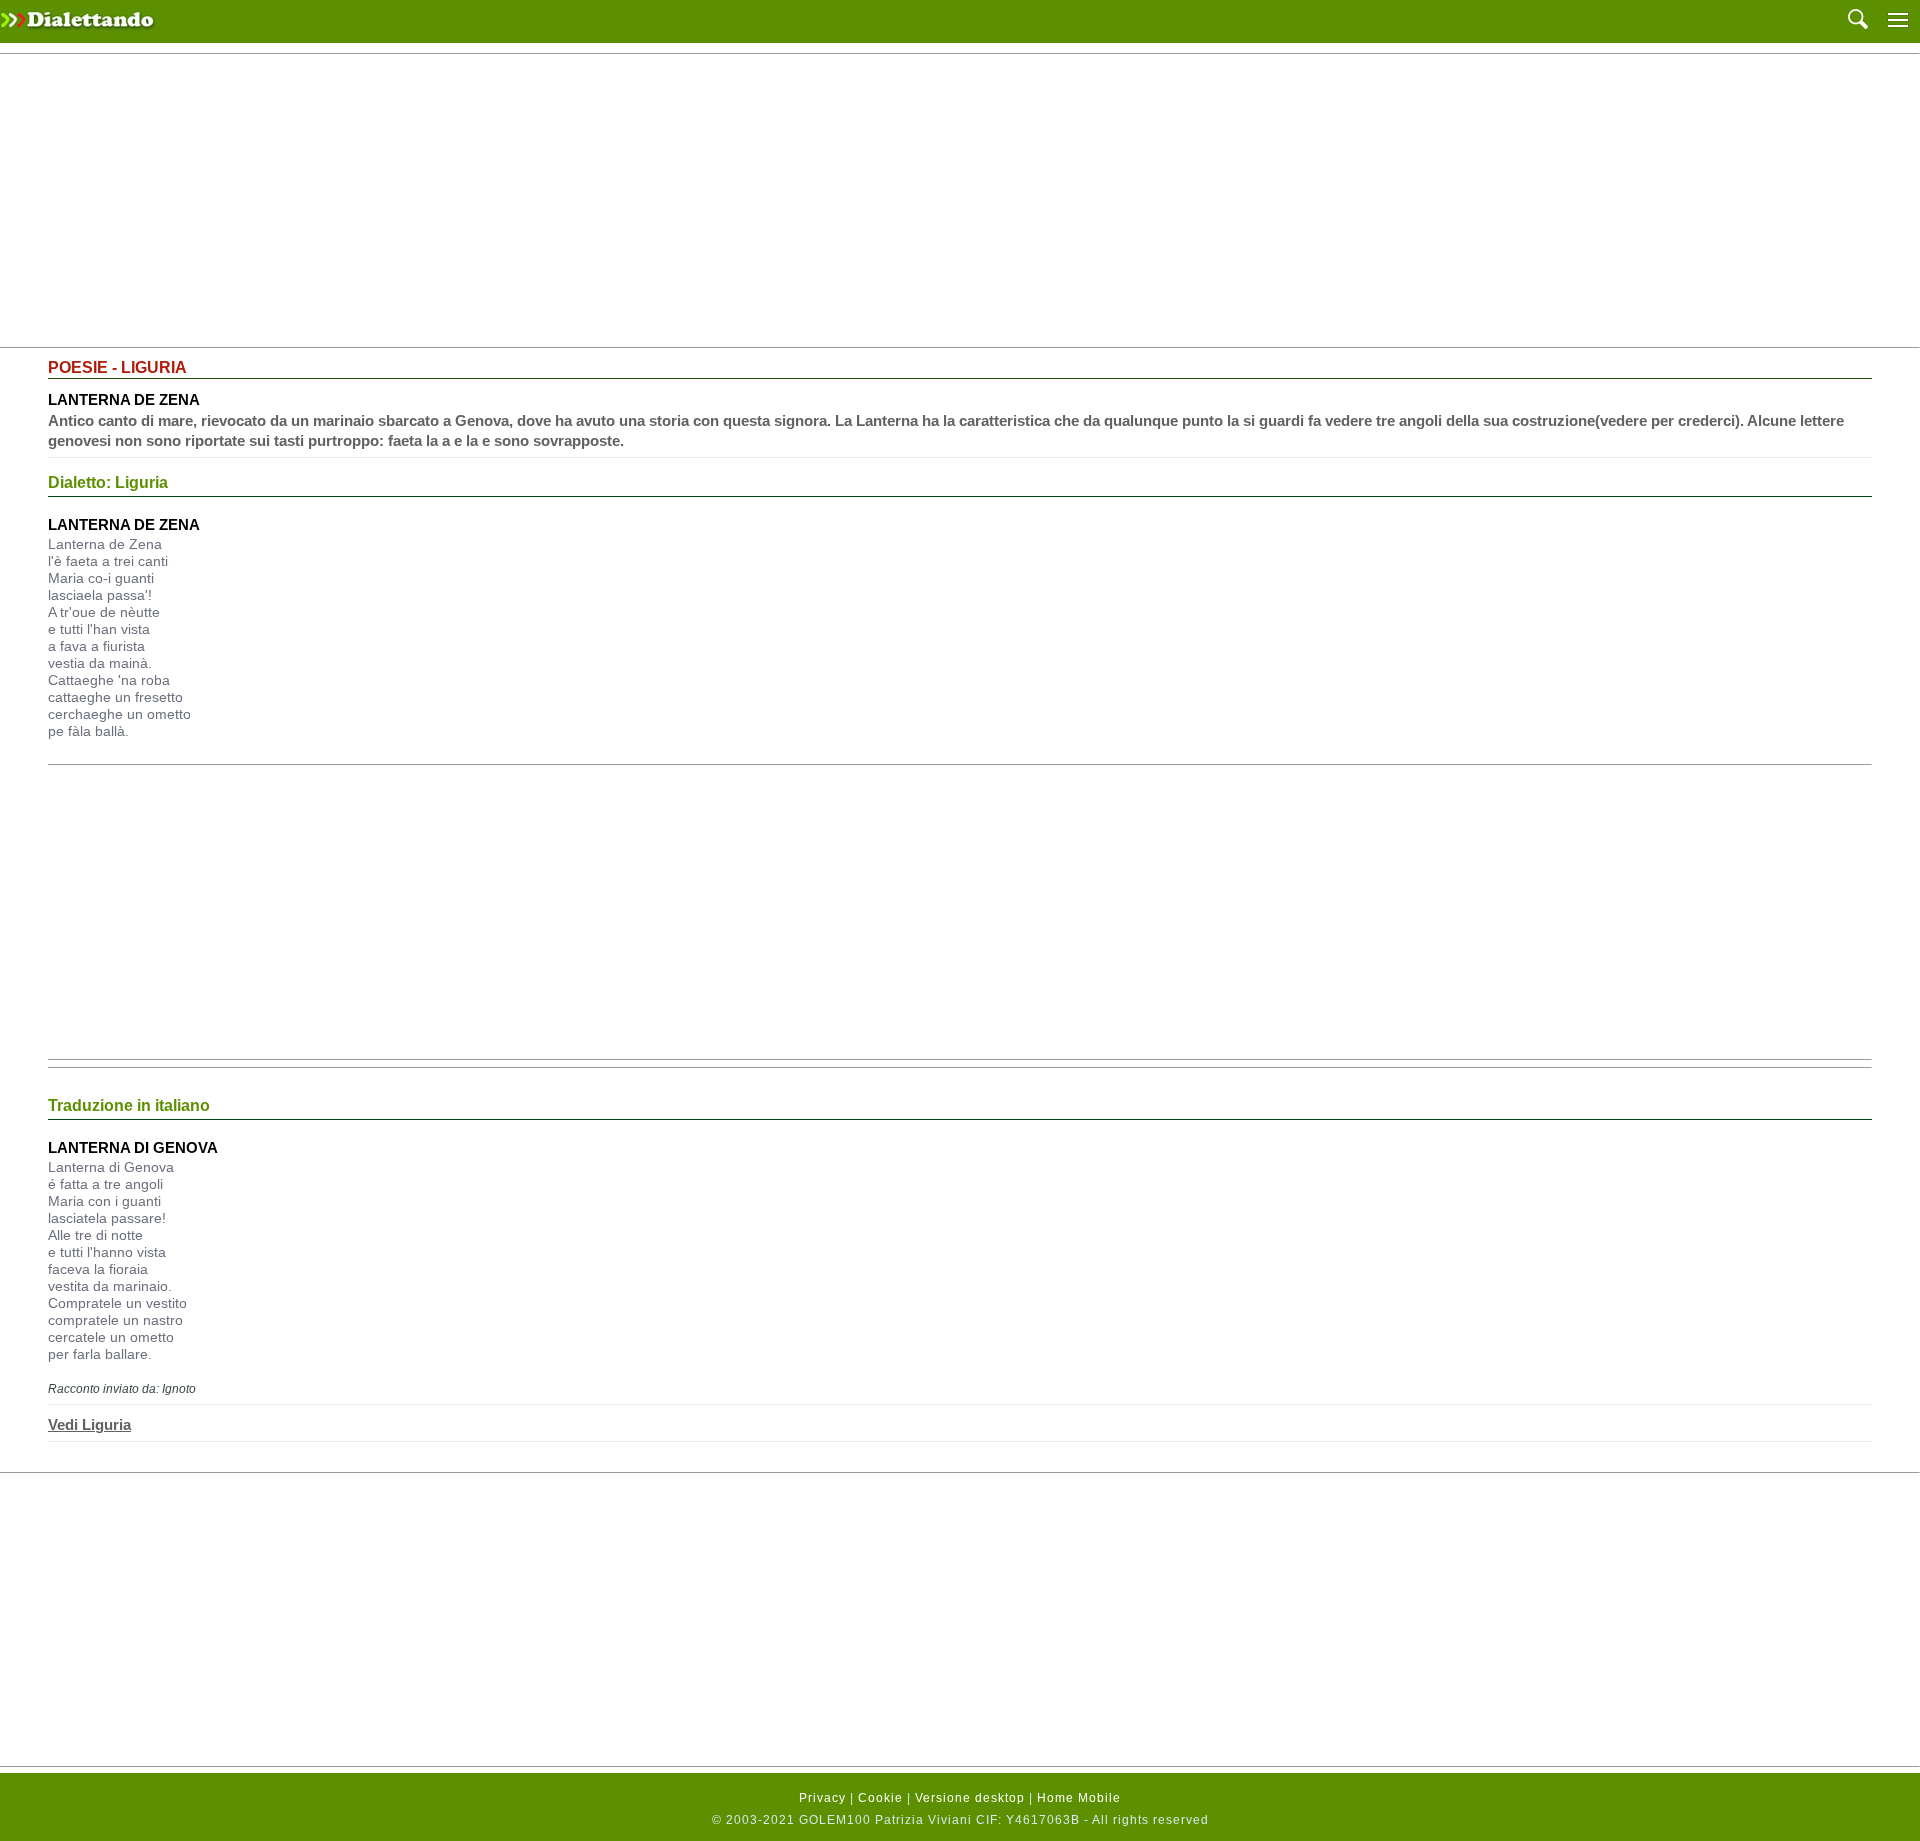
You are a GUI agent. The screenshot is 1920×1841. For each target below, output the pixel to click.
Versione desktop (970, 1798)
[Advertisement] (960, 201)
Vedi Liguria (89, 1424)
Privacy (822, 1798)
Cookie (880, 1798)
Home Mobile (1079, 1798)
